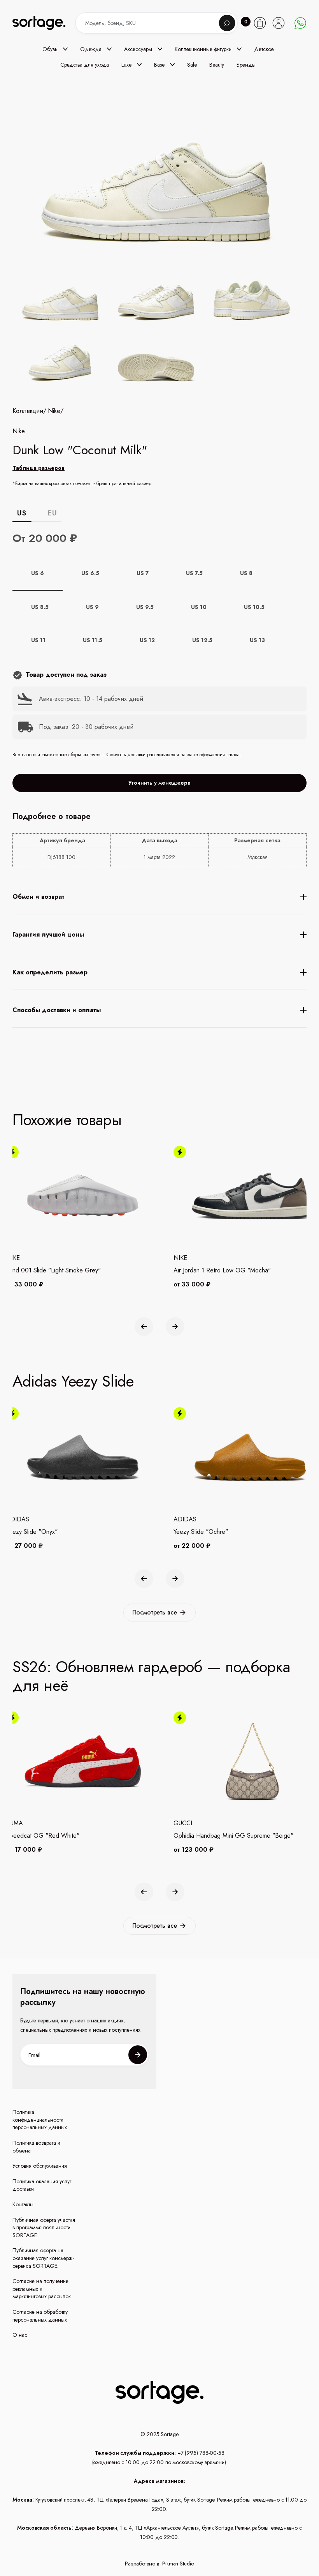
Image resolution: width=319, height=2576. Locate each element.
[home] (46, 23)
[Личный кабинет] (279, 23)
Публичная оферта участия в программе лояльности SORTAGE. (44, 2228)
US (22, 513)
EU (52, 513)
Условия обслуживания (40, 2166)
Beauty (217, 65)
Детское (264, 49)
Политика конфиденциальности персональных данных (40, 2120)
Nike (54, 411)
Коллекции (28, 411)
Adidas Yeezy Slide (73, 1381)
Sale (192, 65)
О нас (20, 2335)
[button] (55, 49)
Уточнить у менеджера (159, 783)
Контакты (23, 2205)
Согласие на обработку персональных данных (40, 2316)
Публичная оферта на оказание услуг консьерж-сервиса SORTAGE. (43, 2258)
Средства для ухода (85, 65)
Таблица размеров (39, 468)
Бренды (246, 65)
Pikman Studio (178, 2564)
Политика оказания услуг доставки (42, 2185)
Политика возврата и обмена (36, 2147)
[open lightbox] (159, 332)
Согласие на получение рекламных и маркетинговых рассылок (42, 2289)
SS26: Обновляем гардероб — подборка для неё (151, 1676)
